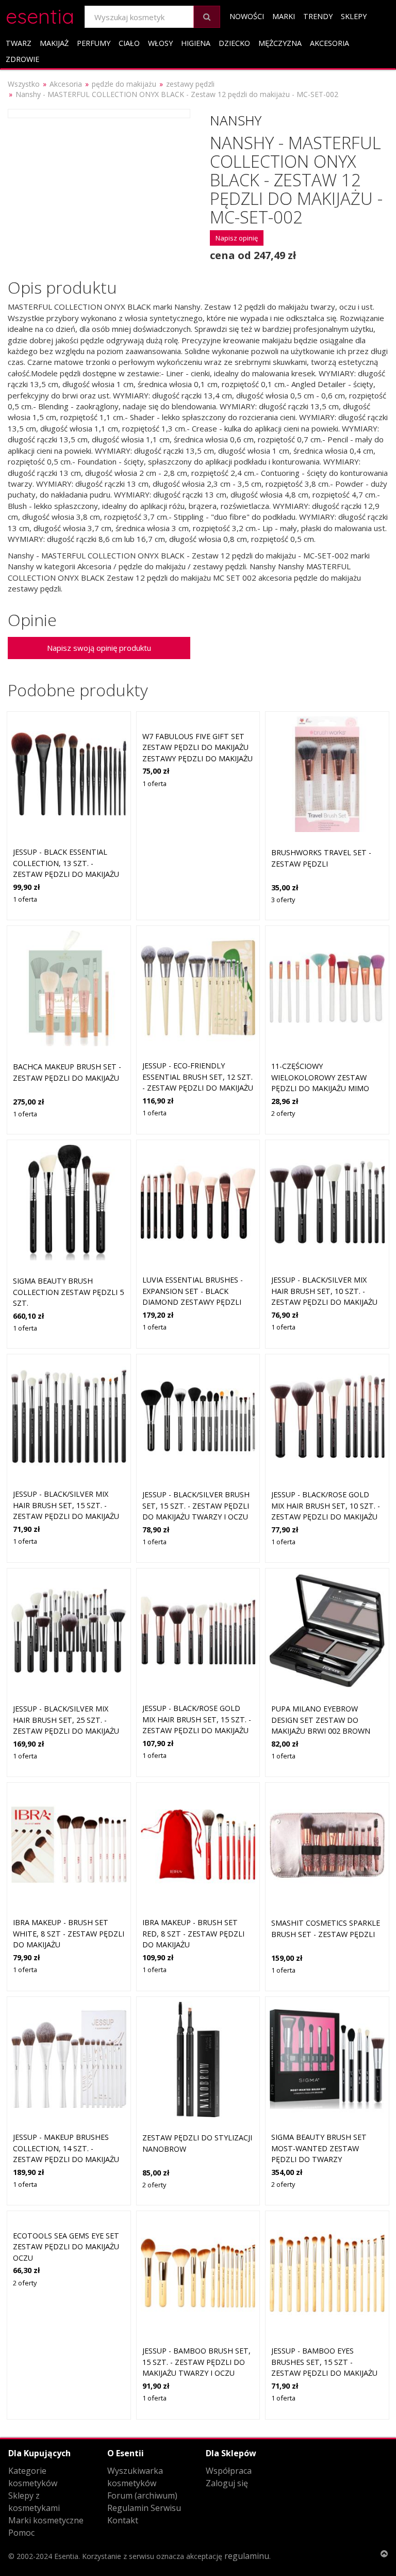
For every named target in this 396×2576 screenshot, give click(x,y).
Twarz (19, 43)
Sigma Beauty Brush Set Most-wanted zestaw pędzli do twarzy (319, 2148)
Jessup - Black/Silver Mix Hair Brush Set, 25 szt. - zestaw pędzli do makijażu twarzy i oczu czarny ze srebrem (66, 1731)
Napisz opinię (237, 238)
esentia (40, 15)
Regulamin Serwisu (144, 2508)
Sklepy (354, 16)
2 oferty (283, 1113)
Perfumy (94, 43)
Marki (284, 16)
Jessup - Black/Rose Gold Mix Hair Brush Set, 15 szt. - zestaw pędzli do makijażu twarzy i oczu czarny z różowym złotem (197, 1730)
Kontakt (123, 2520)
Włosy (160, 43)
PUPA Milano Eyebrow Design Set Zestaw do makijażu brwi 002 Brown (321, 1720)
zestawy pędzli (190, 84)
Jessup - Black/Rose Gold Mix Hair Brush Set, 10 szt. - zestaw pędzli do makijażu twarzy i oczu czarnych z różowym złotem (326, 1517)
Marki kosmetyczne (46, 2520)
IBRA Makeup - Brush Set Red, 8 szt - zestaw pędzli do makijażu (193, 1933)
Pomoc (21, 2533)
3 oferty (283, 900)
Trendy (318, 16)
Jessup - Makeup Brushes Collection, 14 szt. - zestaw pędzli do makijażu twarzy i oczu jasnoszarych (66, 2159)
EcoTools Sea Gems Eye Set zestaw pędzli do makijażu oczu (66, 2247)
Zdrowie (22, 59)
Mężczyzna (280, 43)
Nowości (247, 16)
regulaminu (247, 2556)
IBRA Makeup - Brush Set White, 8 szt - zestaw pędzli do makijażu (69, 1933)
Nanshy (236, 120)
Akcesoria (329, 43)
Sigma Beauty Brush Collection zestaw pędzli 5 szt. (68, 1292)
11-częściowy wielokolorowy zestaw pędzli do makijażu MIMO (320, 1077)
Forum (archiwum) (142, 2495)
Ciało (129, 43)
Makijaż (54, 43)
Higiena (196, 43)
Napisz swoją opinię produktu (99, 648)
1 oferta (25, 899)
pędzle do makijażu (124, 84)
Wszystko (24, 84)
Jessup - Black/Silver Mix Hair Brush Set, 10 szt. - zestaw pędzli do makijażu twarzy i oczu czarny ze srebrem (324, 1302)
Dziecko (234, 43)
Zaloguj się (227, 2483)
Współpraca (229, 2471)
